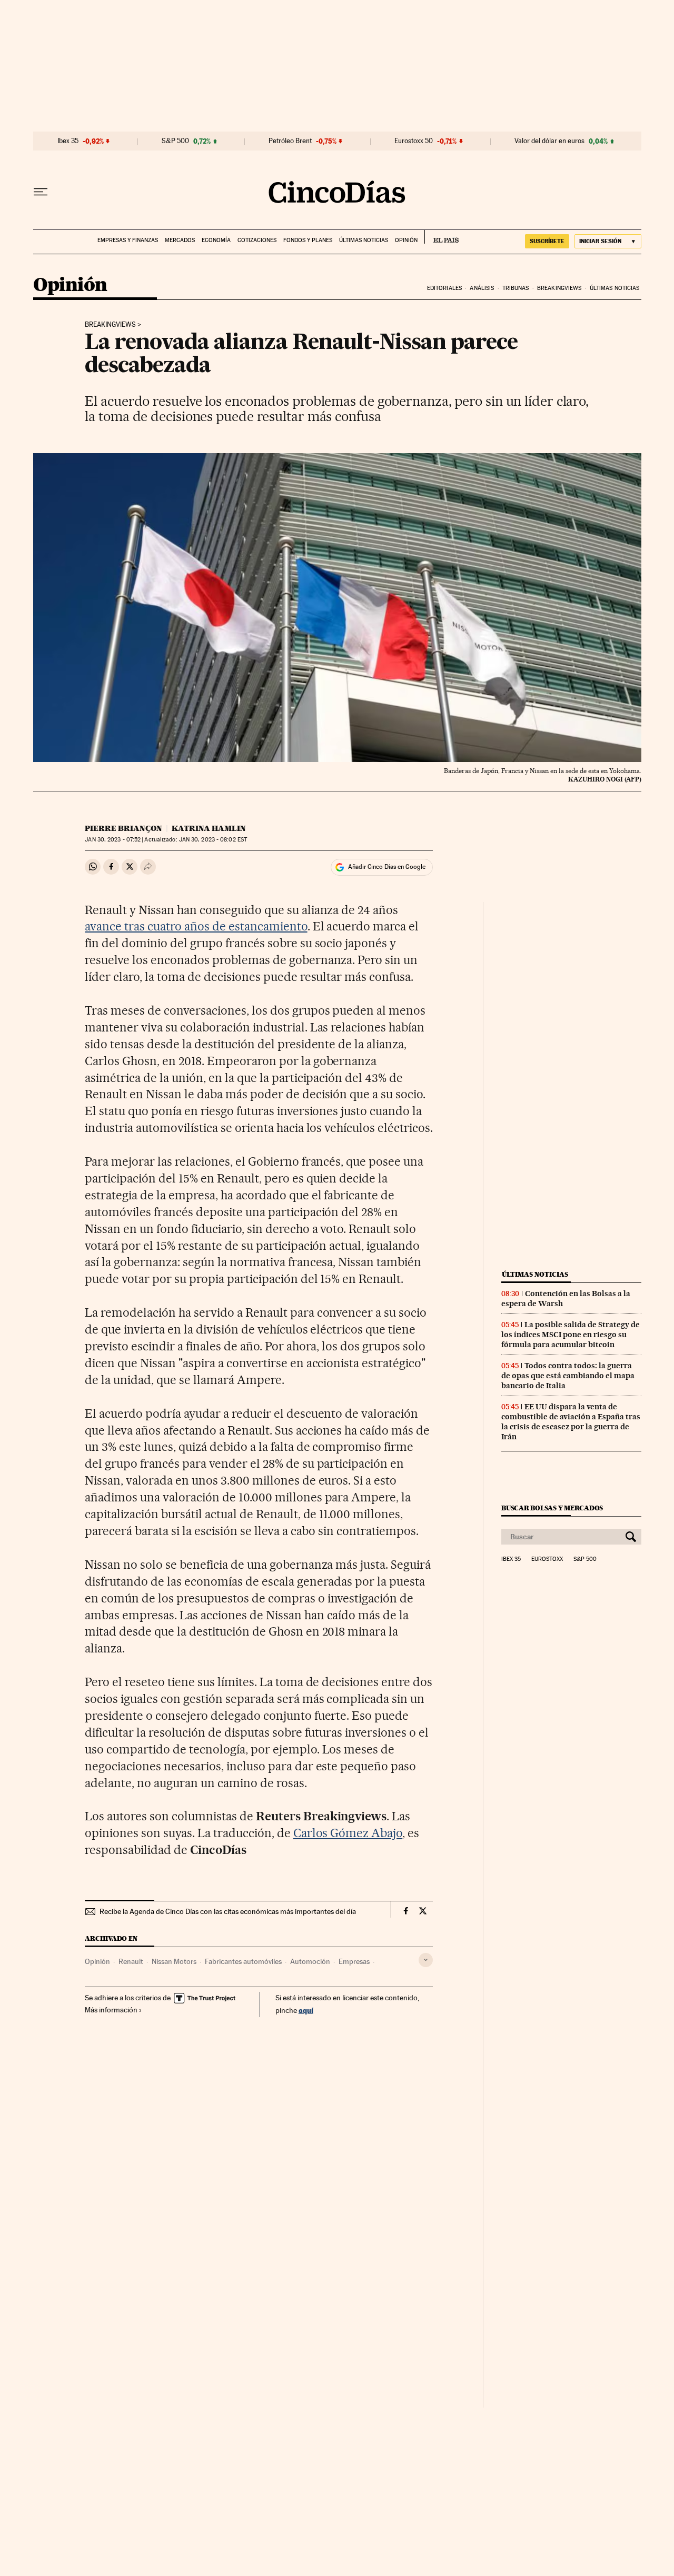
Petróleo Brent (290, 141)
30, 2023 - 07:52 (113, 840)
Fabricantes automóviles (243, 1961)
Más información (111, 2010)
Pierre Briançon (123, 828)
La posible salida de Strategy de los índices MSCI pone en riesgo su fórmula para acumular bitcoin (571, 1335)
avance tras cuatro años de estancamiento (196, 926)
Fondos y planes (308, 240)
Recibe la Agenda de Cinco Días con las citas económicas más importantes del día (228, 1911)
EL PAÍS (442, 237)
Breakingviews (559, 288)
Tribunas (516, 288)
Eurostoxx (547, 1559)
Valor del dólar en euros (549, 141)
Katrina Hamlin (209, 828)
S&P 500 (175, 141)
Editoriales (444, 288)
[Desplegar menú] (41, 192)
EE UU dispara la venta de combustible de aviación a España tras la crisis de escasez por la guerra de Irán (571, 1422)
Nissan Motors (174, 1961)
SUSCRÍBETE (547, 241)
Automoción (310, 1961)
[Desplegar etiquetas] (426, 1960)
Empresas (354, 1961)
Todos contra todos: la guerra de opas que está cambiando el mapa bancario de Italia (568, 1376)
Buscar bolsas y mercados (552, 1508)
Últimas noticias (364, 240)
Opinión (406, 240)
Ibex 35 (68, 141)
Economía (216, 240)
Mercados (180, 240)
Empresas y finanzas (128, 240)
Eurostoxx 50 (414, 141)
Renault (131, 1961)
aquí (306, 2010)
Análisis (482, 288)
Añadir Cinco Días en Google (387, 867)
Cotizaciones (257, 240)
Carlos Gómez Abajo (348, 1833)
